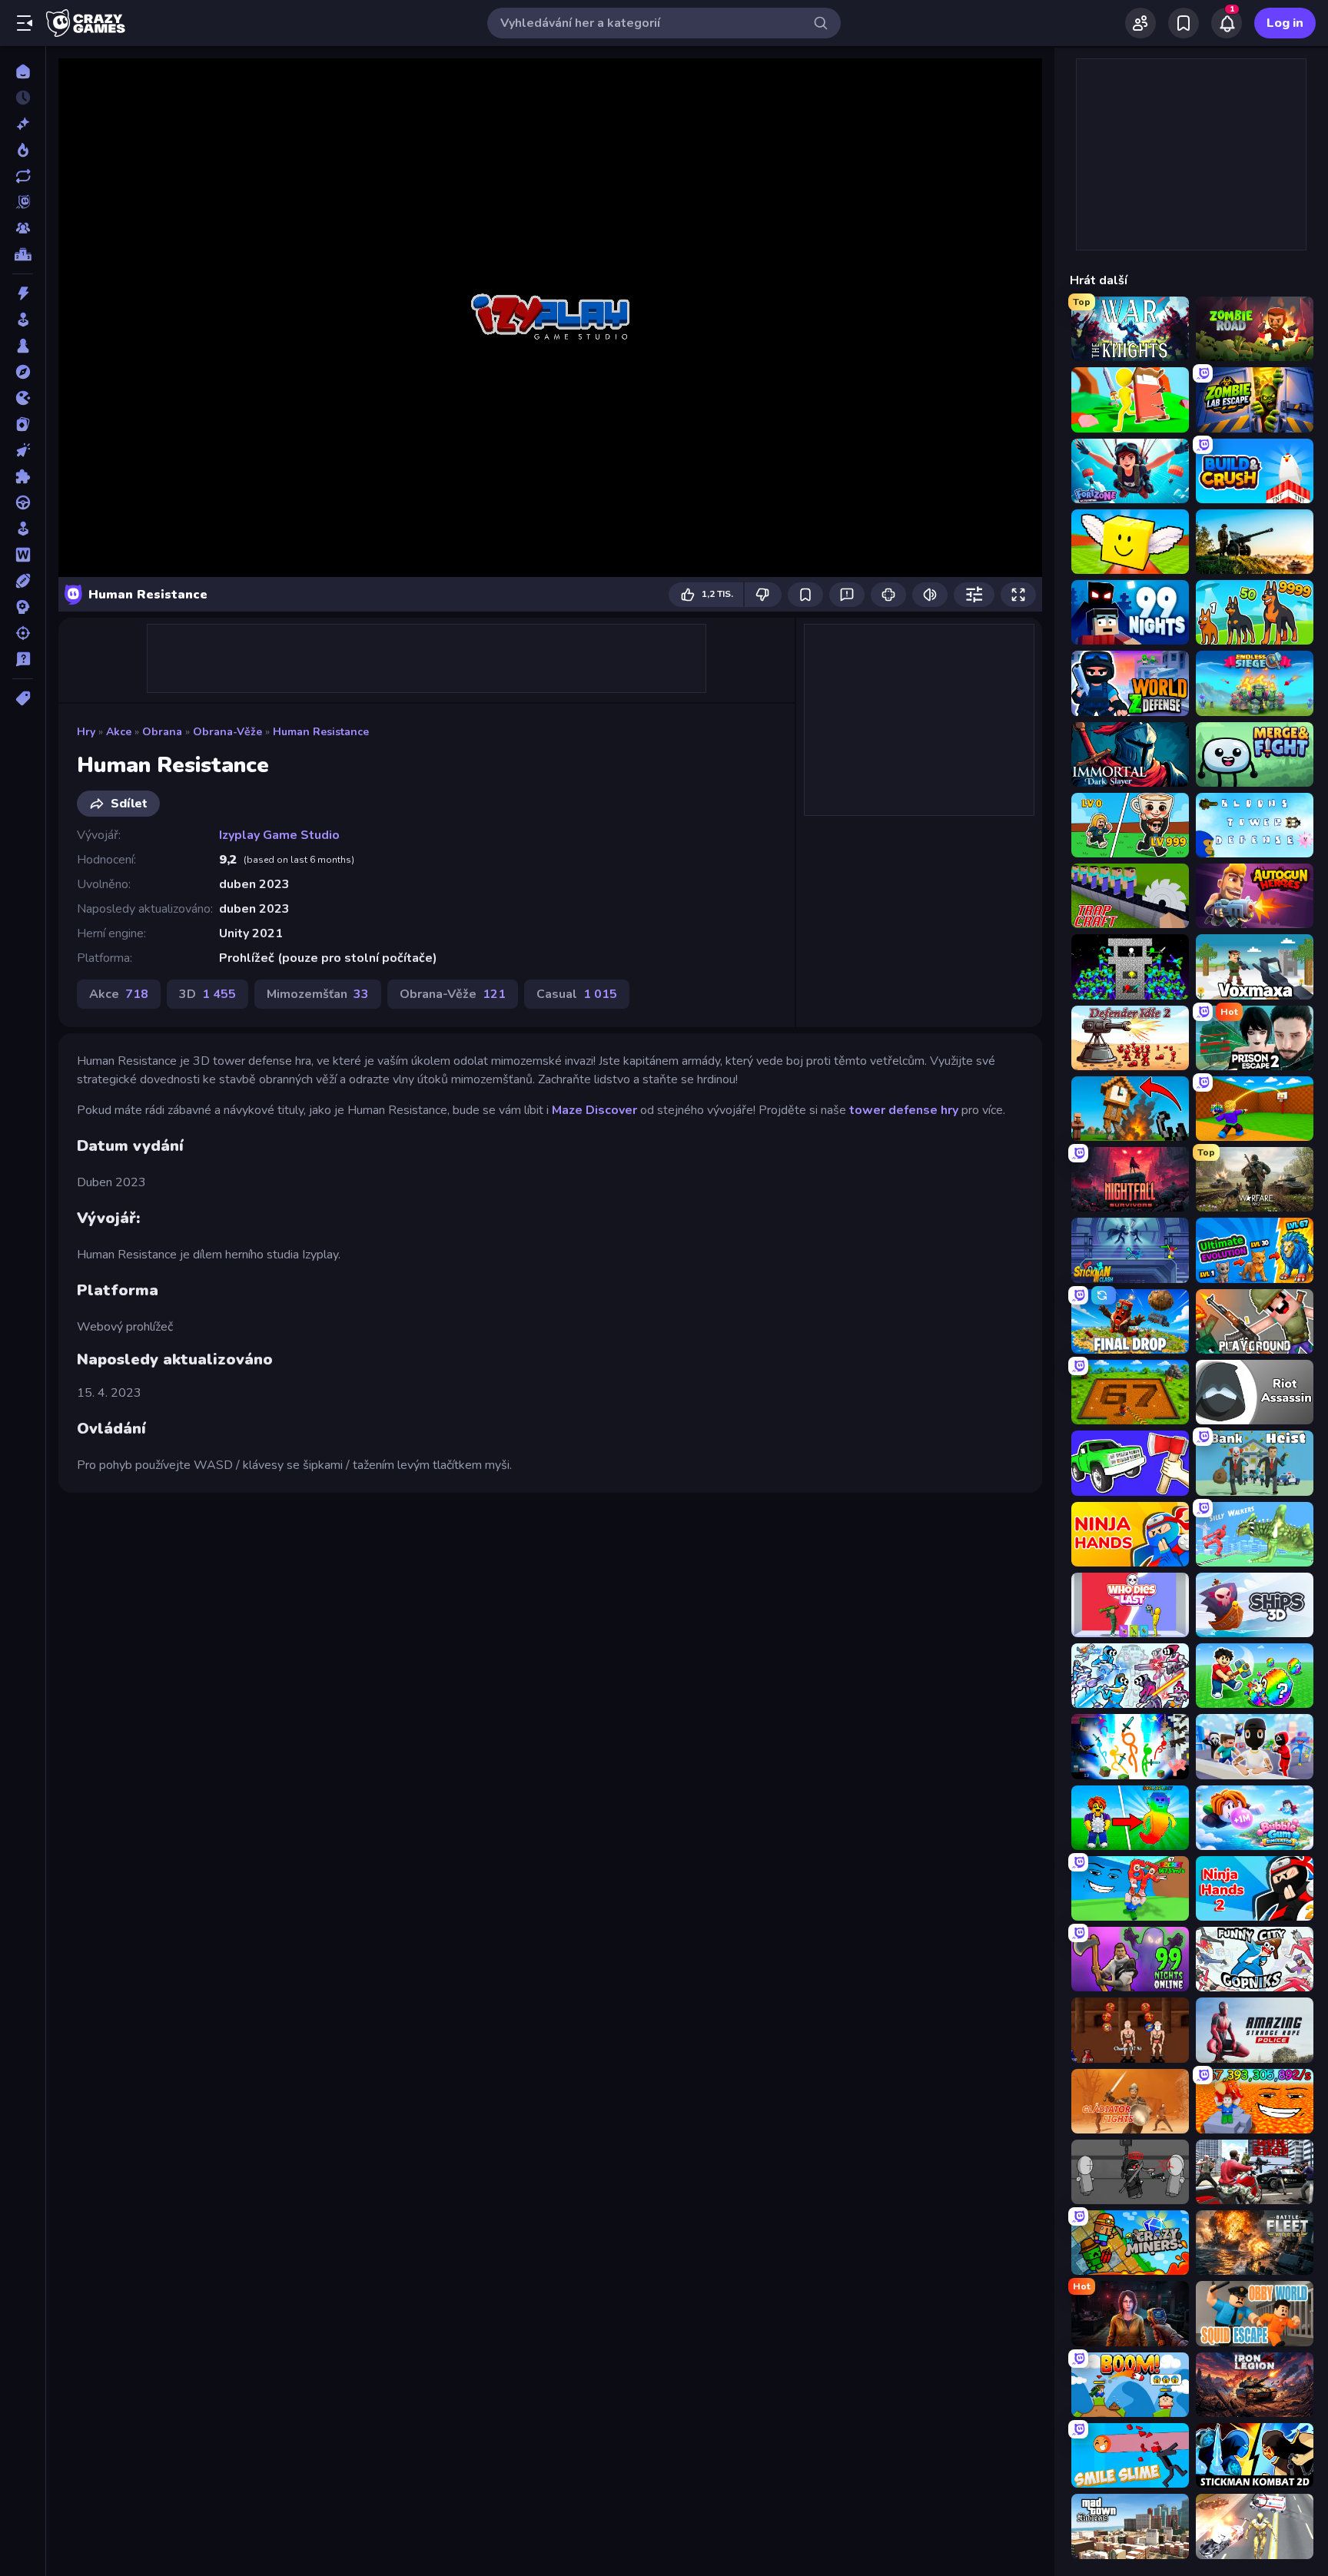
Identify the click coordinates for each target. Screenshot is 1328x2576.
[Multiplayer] (23, 228)
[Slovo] (23, 555)
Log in (1285, 23)
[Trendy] (23, 150)
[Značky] (23, 698)
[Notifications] (1227, 23)
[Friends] (1140, 23)
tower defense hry (904, 1110)
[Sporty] (23, 581)
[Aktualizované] (23, 176)
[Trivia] (23, 659)
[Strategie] (23, 607)
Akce (119, 732)
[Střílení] (23, 633)
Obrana (162, 732)
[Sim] (23, 529)
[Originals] (23, 202)
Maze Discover (594, 1110)
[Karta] (23, 424)
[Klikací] (23, 450)
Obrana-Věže (227, 732)
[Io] (23, 398)
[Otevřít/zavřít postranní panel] (25, 23)
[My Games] (1184, 23)
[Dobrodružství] (23, 372)
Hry (86, 732)
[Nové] (23, 124)
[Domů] (23, 71)
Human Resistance (321, 732)
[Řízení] (23, 502)
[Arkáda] (23, 320)
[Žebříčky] (23, 254)
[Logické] (23, 476)
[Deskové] (23, 346)
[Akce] (23, 293)
